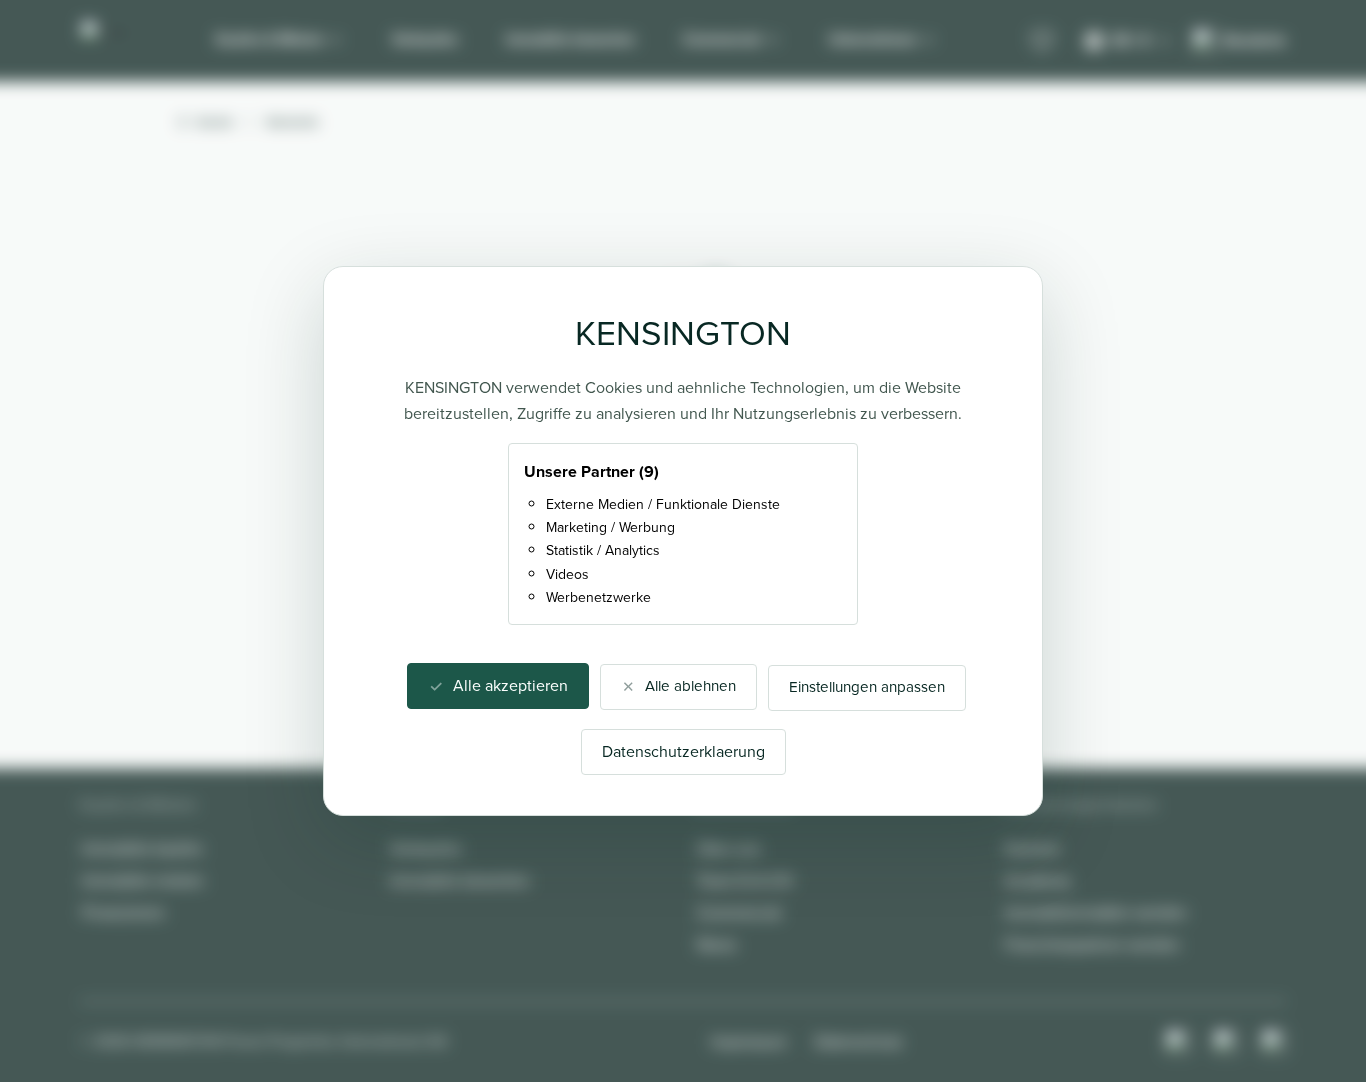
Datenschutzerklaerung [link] (683, 751)
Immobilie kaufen (142, 848)
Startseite (292, 122)
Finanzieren (123, 912)
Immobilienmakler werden (1096, 912)
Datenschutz (859, 1041)
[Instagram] (1178, 1042)
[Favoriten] (1042, 41)
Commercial (722, 39)
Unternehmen (873, 39)
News (716, 944)
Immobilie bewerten (570, 39)
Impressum (749, 1041)
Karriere (1032, 848)
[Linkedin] (1274, 1042)
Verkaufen (425, 39)
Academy (1038, 880)
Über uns (728, 848)
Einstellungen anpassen (867, 687)
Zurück (214, 122)
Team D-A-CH (744, 880)
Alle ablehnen (690, 686)
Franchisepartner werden (1092, 944)
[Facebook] (1226, 1042)
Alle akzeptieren (510, 685)
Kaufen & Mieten (270, 39)
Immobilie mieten (143, 880)
